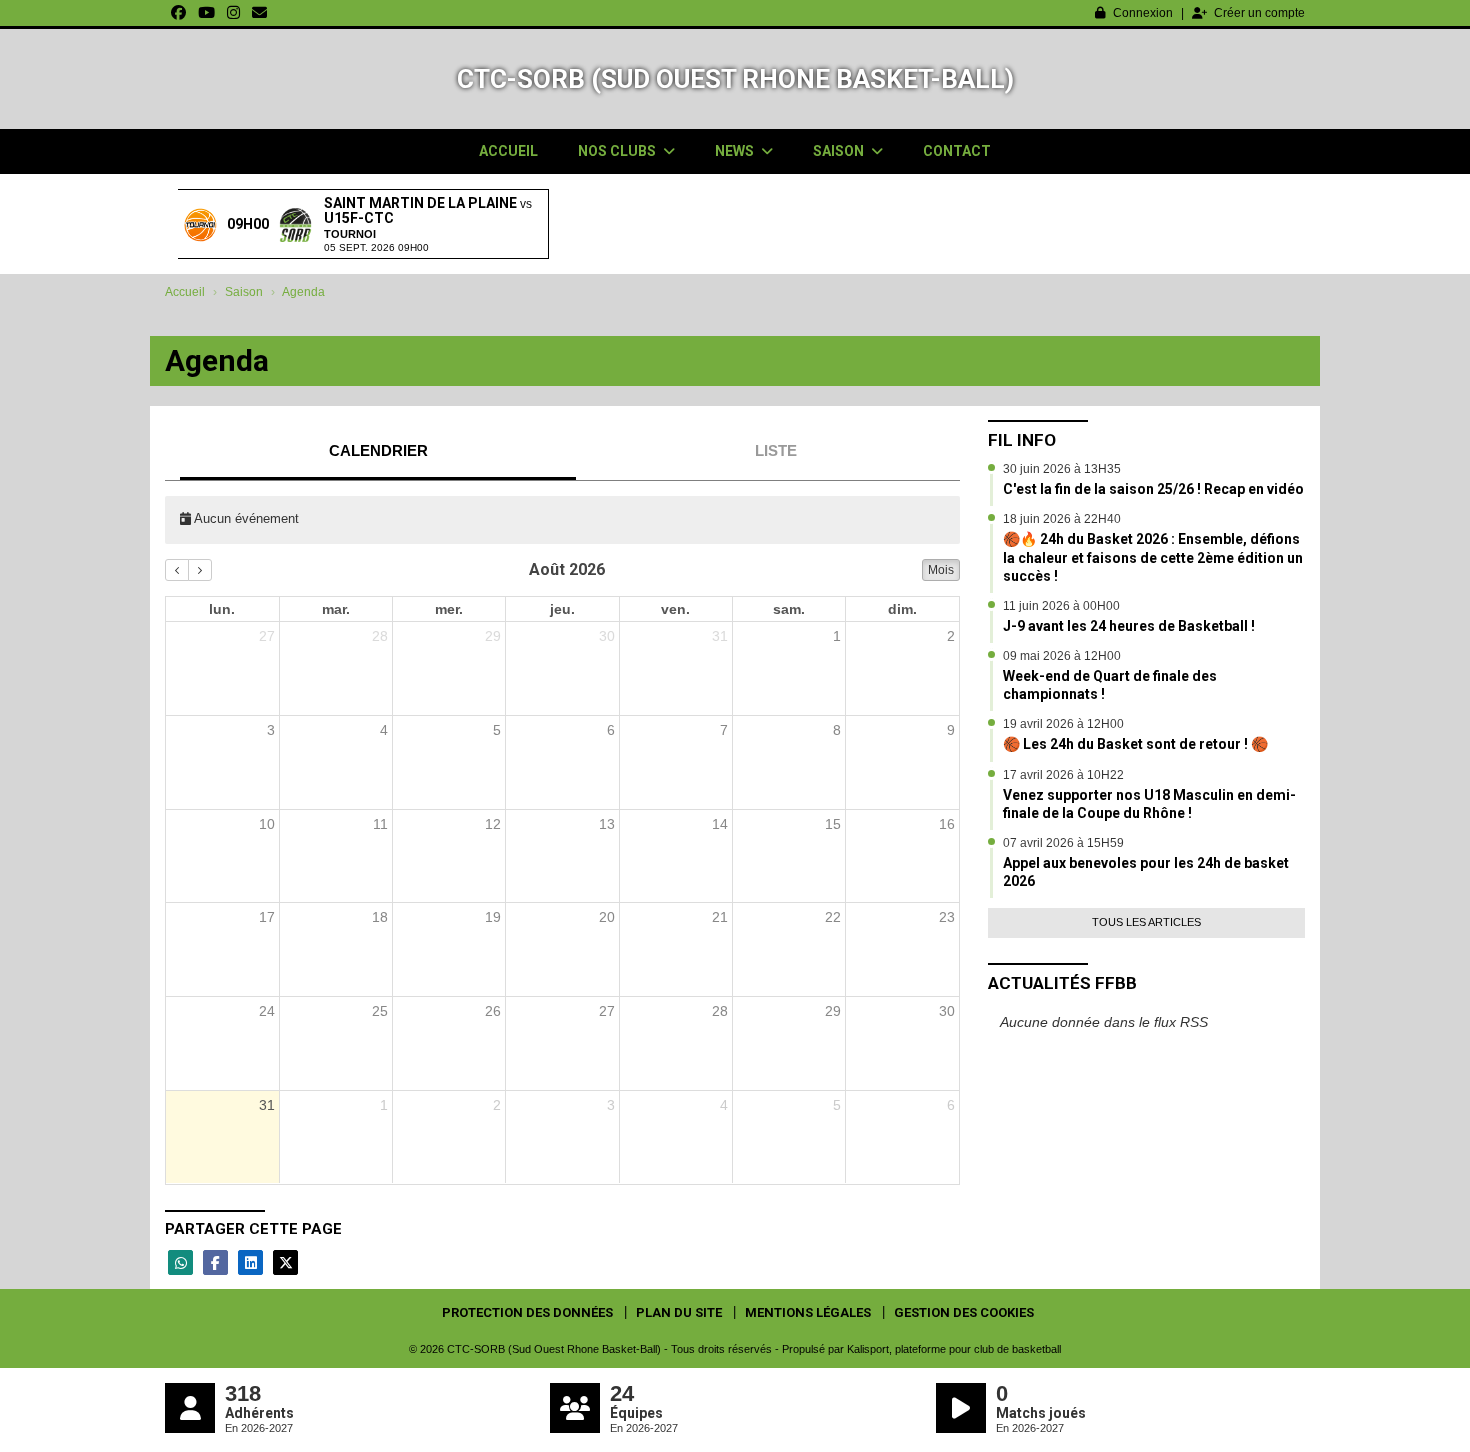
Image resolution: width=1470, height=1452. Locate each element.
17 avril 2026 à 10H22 (1063, 775)
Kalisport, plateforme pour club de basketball (954, 1349)
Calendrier (378, 450)
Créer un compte (1259, 13)
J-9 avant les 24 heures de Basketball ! (1129, 626)
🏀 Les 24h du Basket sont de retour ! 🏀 (1135, 744)
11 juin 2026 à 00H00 (1061, 606)
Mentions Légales (808, 1312)
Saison (840, 151)
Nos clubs (618, 151)
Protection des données (527, 1312)
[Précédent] (177, 570)
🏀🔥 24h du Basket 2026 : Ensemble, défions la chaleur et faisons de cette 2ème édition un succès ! (1153, 557)
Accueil (508, 151)
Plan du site (679, 1312)
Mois (941, 570)
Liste (776, 450)
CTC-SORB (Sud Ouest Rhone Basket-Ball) (735, 79)
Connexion (1143, 13)
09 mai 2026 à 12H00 (1062, 656)
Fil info (1022, 440)
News (736, 151)
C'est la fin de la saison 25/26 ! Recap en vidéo (1153, 489)
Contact (957, 151)
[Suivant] (200, 570)
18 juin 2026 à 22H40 (1062, 519)
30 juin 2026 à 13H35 (1062, 469)
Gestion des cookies (964, 1312)
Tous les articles (1146, 922)
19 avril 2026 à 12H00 (1063, 724)
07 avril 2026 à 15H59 (1063, 843)
